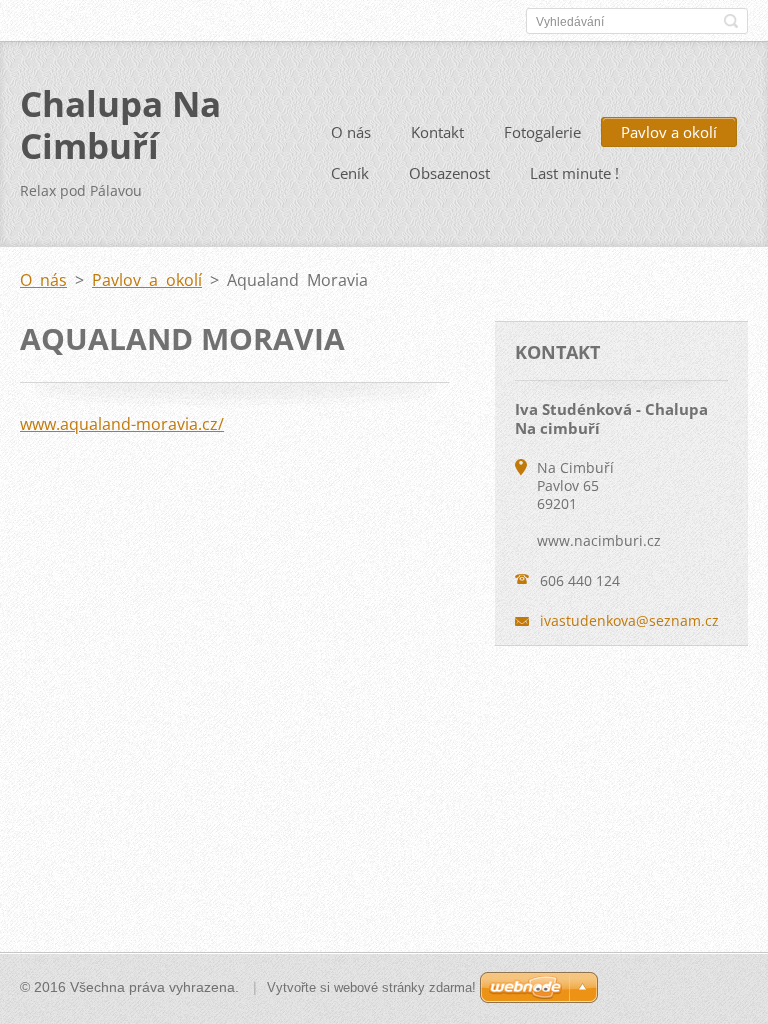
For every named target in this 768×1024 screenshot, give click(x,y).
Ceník (350, 173)
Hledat (731, 21)
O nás (351, 132)
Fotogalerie (542, 132)
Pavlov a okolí (669, 132)
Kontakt (437, 132)
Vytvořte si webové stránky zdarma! (371, 987)
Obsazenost (449, 173)
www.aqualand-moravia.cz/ (122, 424)
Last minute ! (574, 173)
